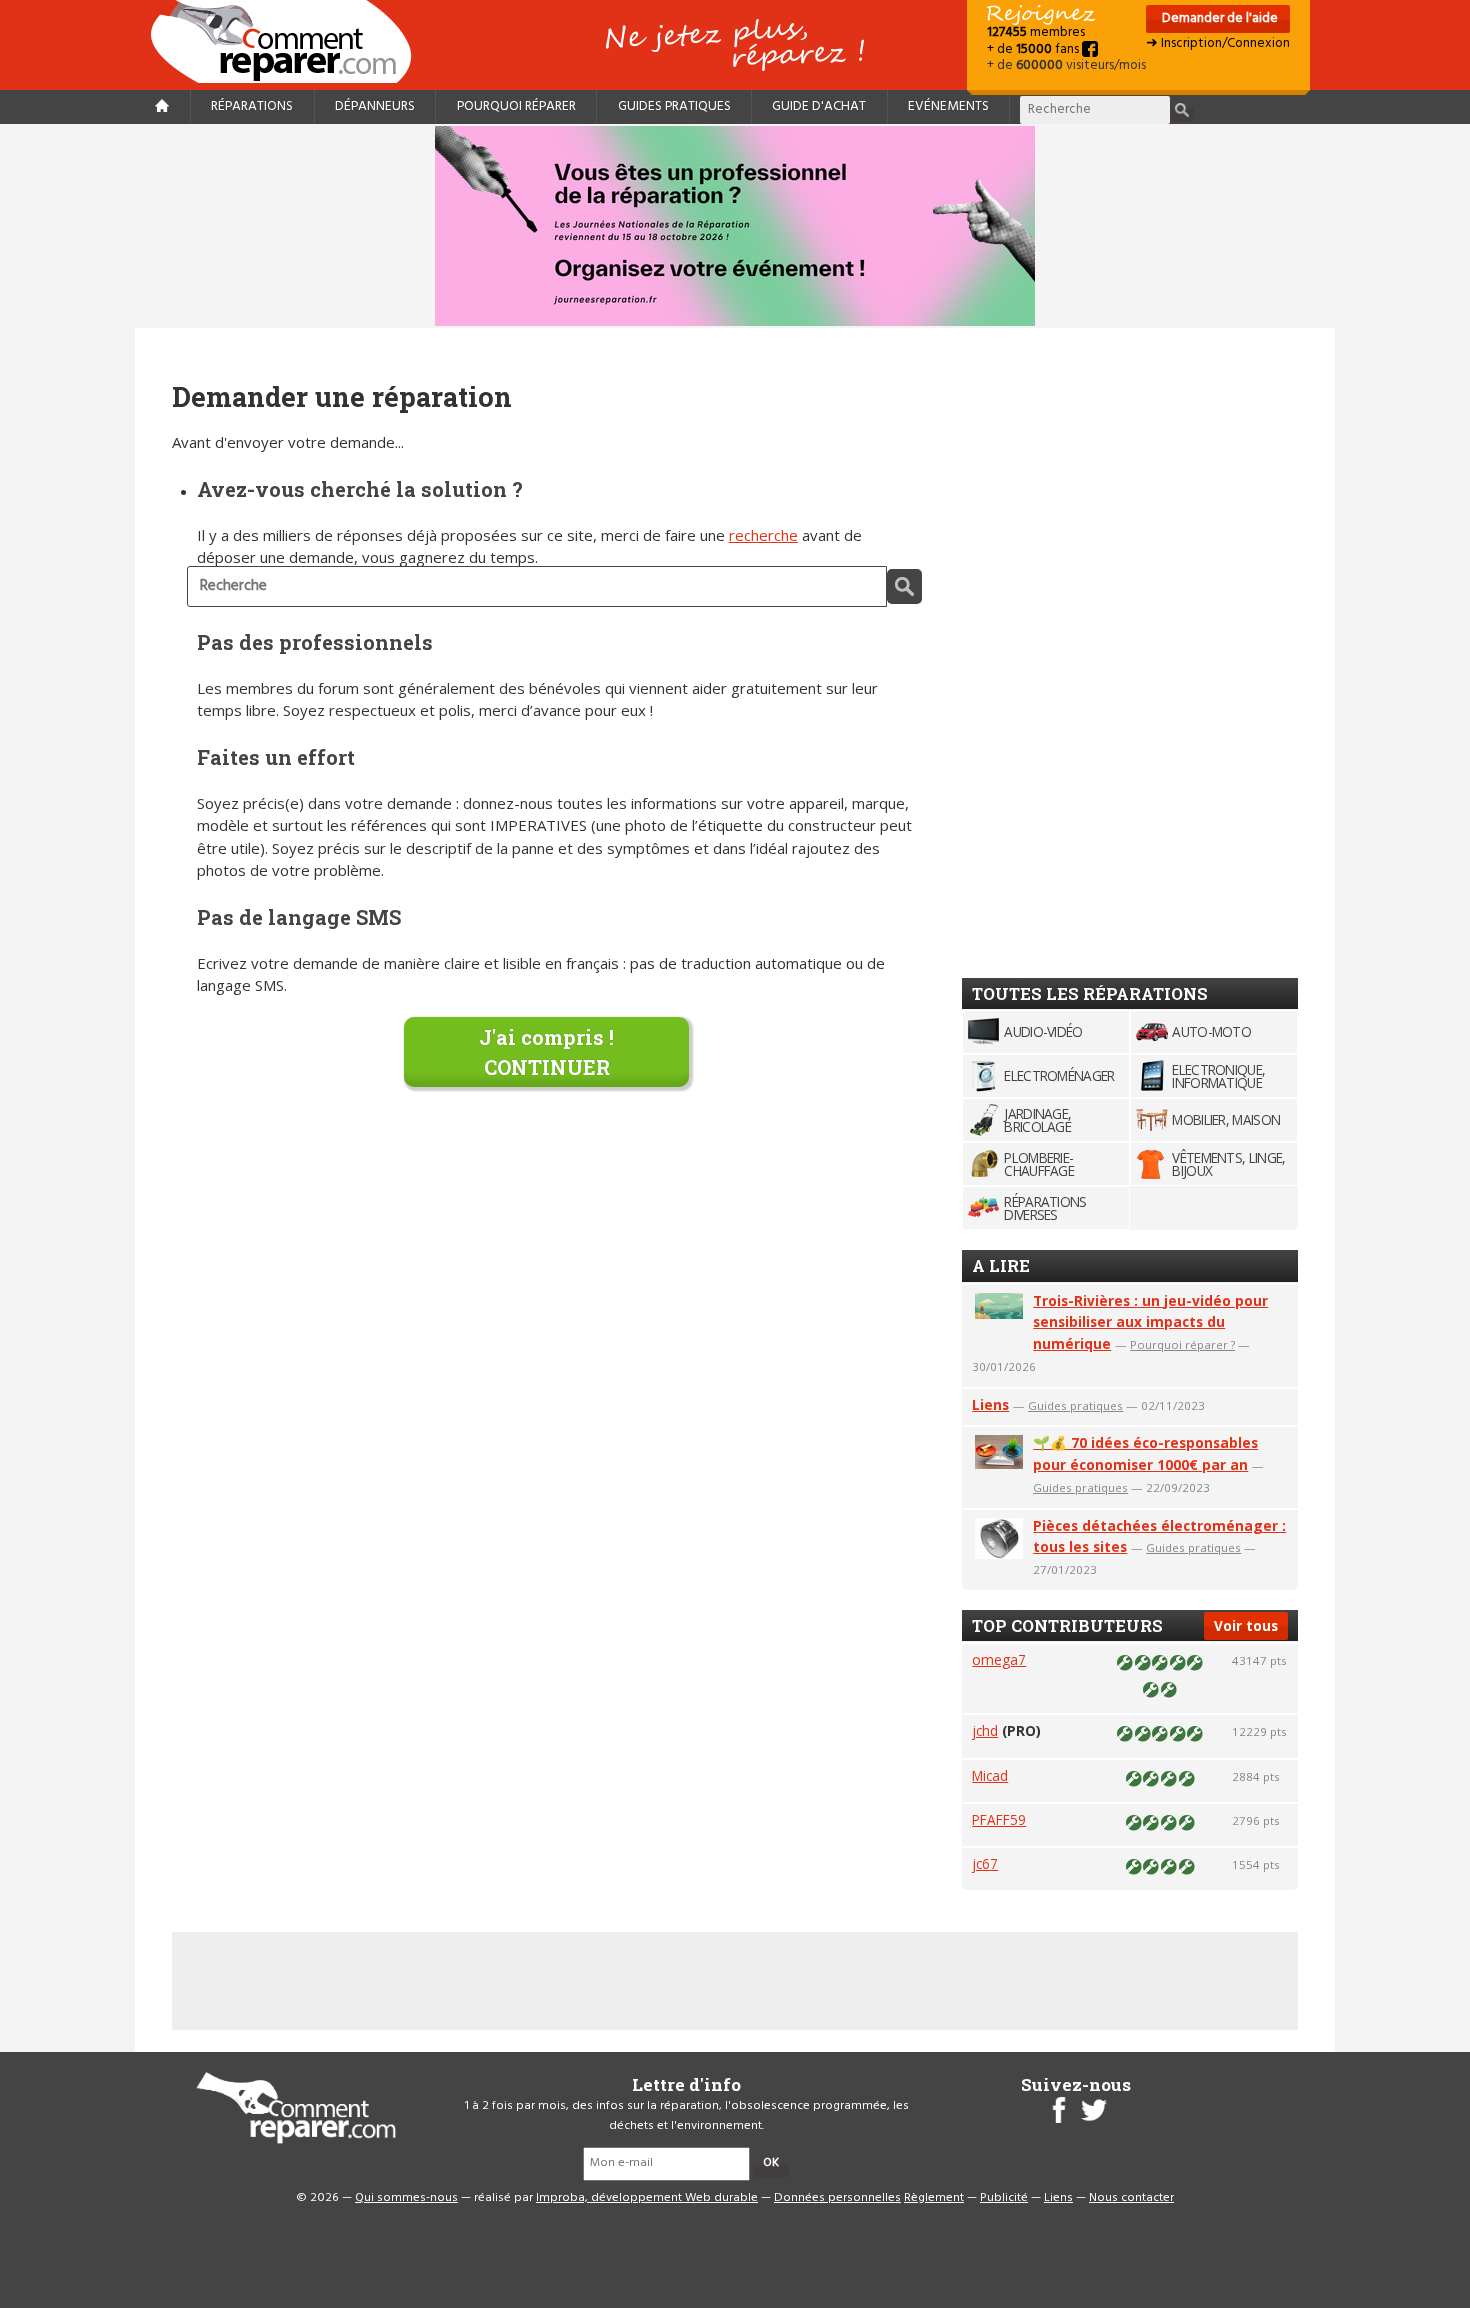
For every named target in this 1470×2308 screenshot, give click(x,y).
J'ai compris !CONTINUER (546, 1052)
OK (771, 2163)
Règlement (934, 2198)
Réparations (252, 106)
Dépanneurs (375, 106)
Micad (990, 1775)
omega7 (999, 1659)
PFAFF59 (999, 1819)
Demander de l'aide (1218, 18)
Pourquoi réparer (516, 106)
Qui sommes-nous (406, 2198)
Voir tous (1246, 1625)
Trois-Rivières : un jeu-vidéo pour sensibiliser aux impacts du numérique (1150, 1322)
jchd (985, 1730)
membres (1036, 32)
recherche (763, 535)
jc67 (985, 1863)
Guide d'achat (819, 106)
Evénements (948, 106)
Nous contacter (1131, 2198)
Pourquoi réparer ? (1182, 1344)
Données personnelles (837, 2198)
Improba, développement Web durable (647, 2198)
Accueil (289, 41)
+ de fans (1034, 49)
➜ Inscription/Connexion (1218, 43)
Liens (990, 1404)
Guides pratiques (674, 106)
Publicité (1004, 2198)
